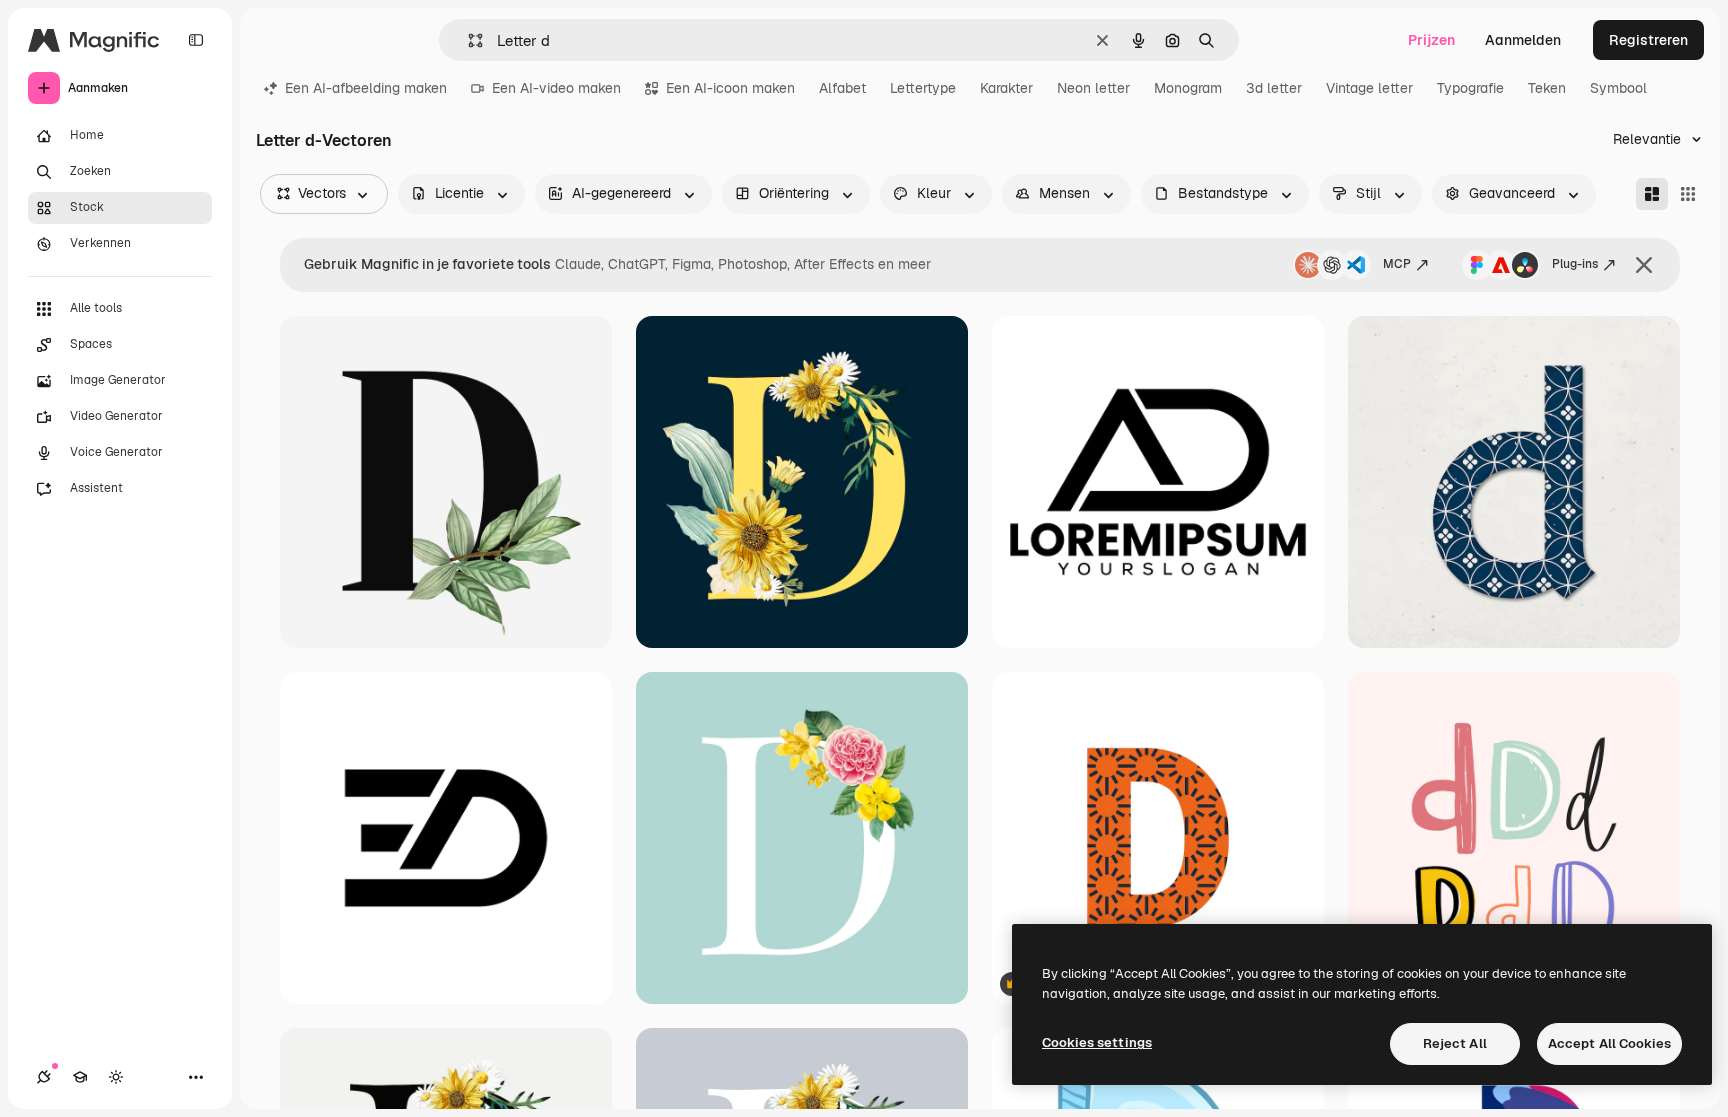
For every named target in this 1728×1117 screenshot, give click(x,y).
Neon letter (1093, 88)
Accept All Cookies (1609, 1043)
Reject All (1455, 1043)
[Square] (1688, 194)
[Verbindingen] (44, 1077)
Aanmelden (1523, 40)
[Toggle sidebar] (196, 40)
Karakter (1006, 88)
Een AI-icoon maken (730, 88)
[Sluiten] (1644, 265)
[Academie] (80, 1077)
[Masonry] (1652, 194)
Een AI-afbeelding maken (366, 88)
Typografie (1470, 88)
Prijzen (1431, 40)
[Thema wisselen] (116, 1077)
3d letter (1274, 88)
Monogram (1188, 88)
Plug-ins (1575, 264)
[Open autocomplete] (467, 40)
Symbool (1618, 88)
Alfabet (842, 88)
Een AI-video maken (556, 88)
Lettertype (923, 88)
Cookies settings (1097, 1042)
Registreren (1648, 40)
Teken (1547, 88)
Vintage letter (1369, 88)
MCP (1397, 264)
